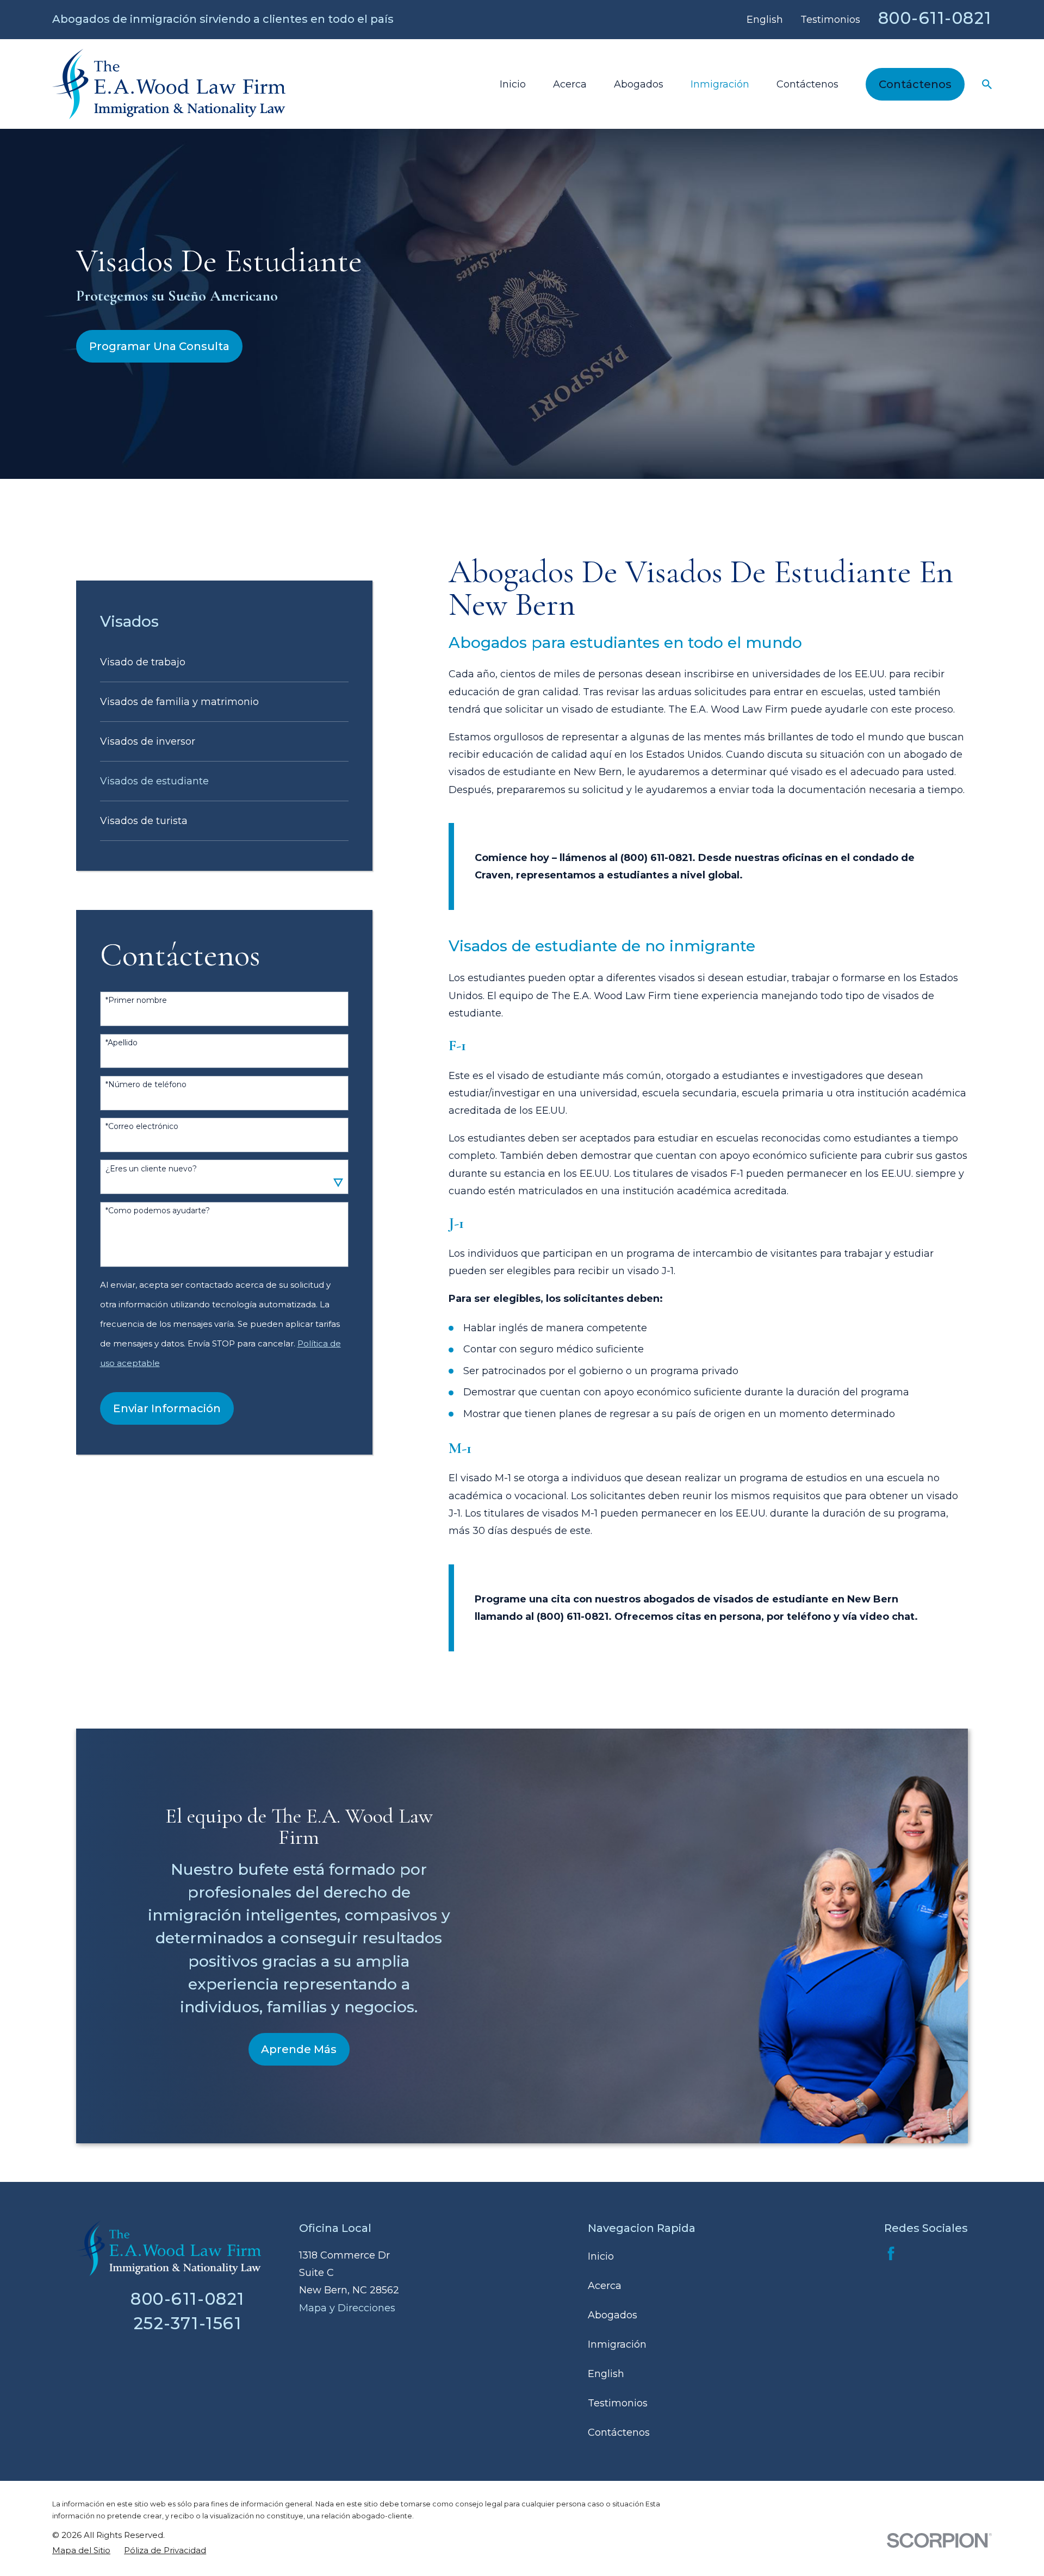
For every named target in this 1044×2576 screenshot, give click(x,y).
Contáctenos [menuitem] (807, 84)
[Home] (169, 84)
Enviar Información (167, 1408)
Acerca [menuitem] (570, 84)
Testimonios (830, 20)
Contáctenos (915, 84)
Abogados (613, 2315)
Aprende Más (299, 2049)
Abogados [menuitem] (639, 84)
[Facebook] (891, 2253)
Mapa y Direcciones (347, 2308)
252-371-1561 (188, 2323)
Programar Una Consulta (159, 346)
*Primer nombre (136, 1000)
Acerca (605, 2286)
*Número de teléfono (146, 1085)
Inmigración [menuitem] (720, 84)
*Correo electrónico (142, 1127)
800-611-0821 (935, 18)
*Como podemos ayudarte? (158, 1211)
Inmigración (617, 2344)
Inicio (601, 2256)
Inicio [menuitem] (513, 84)
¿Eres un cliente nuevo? (151, 1169)
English (765, 20)
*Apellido (122, 1043)
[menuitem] (225, 662)
